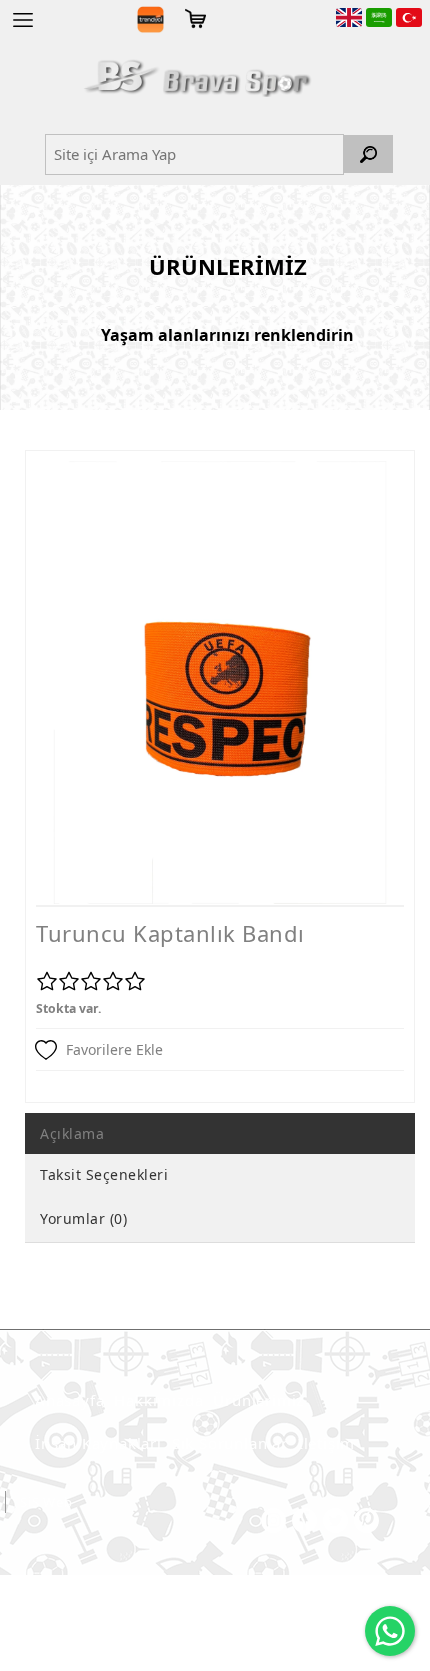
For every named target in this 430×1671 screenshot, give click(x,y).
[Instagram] (273, 1520)
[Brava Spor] (195, 77)
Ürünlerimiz (258, 1400)
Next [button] (371, 692)
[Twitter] (335, 1520)
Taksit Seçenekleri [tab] (104, 1174)
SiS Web (46, 1502)
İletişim (326, 1443)
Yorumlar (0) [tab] (83, 1218)
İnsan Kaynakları (98, 1443)
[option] (220, 682)
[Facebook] (304, 1520)
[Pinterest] (366, 1520)
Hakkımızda (158, 1400)
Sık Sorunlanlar (230, 1443)
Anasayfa (69, 1400)
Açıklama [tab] (72, 1133)
